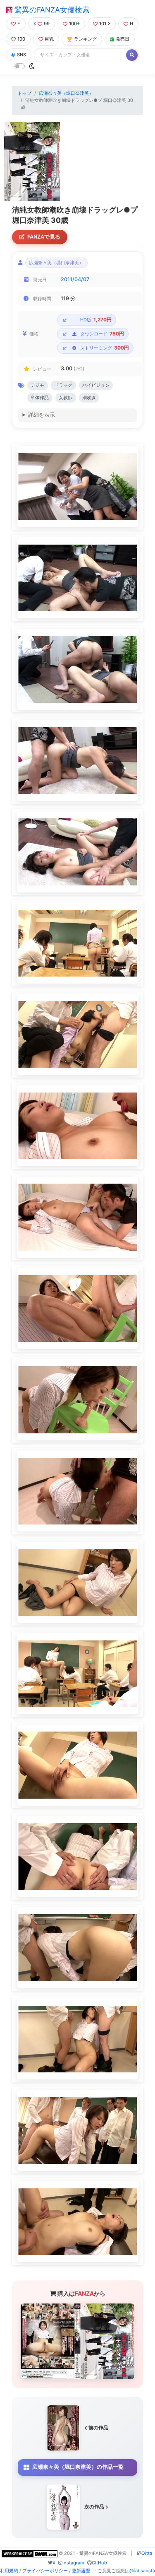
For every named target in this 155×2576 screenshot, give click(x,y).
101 (103, 24)
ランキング (85, 39)
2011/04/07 (75, 279)
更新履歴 (81, 2571)
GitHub (99, 2563)
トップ (25, 93)
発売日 (123, 39)
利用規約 (9, 2571)
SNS (21, 55)
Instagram (73, 2563)
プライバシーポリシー (45, 2571)
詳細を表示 (42, 415)
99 (47, 24)
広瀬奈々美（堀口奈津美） (66, 93)
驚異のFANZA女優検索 (51, 10)
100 (21, 39)
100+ (74, 24)
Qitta (147, 2553)
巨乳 (49, 39)
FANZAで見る (44, 237)
